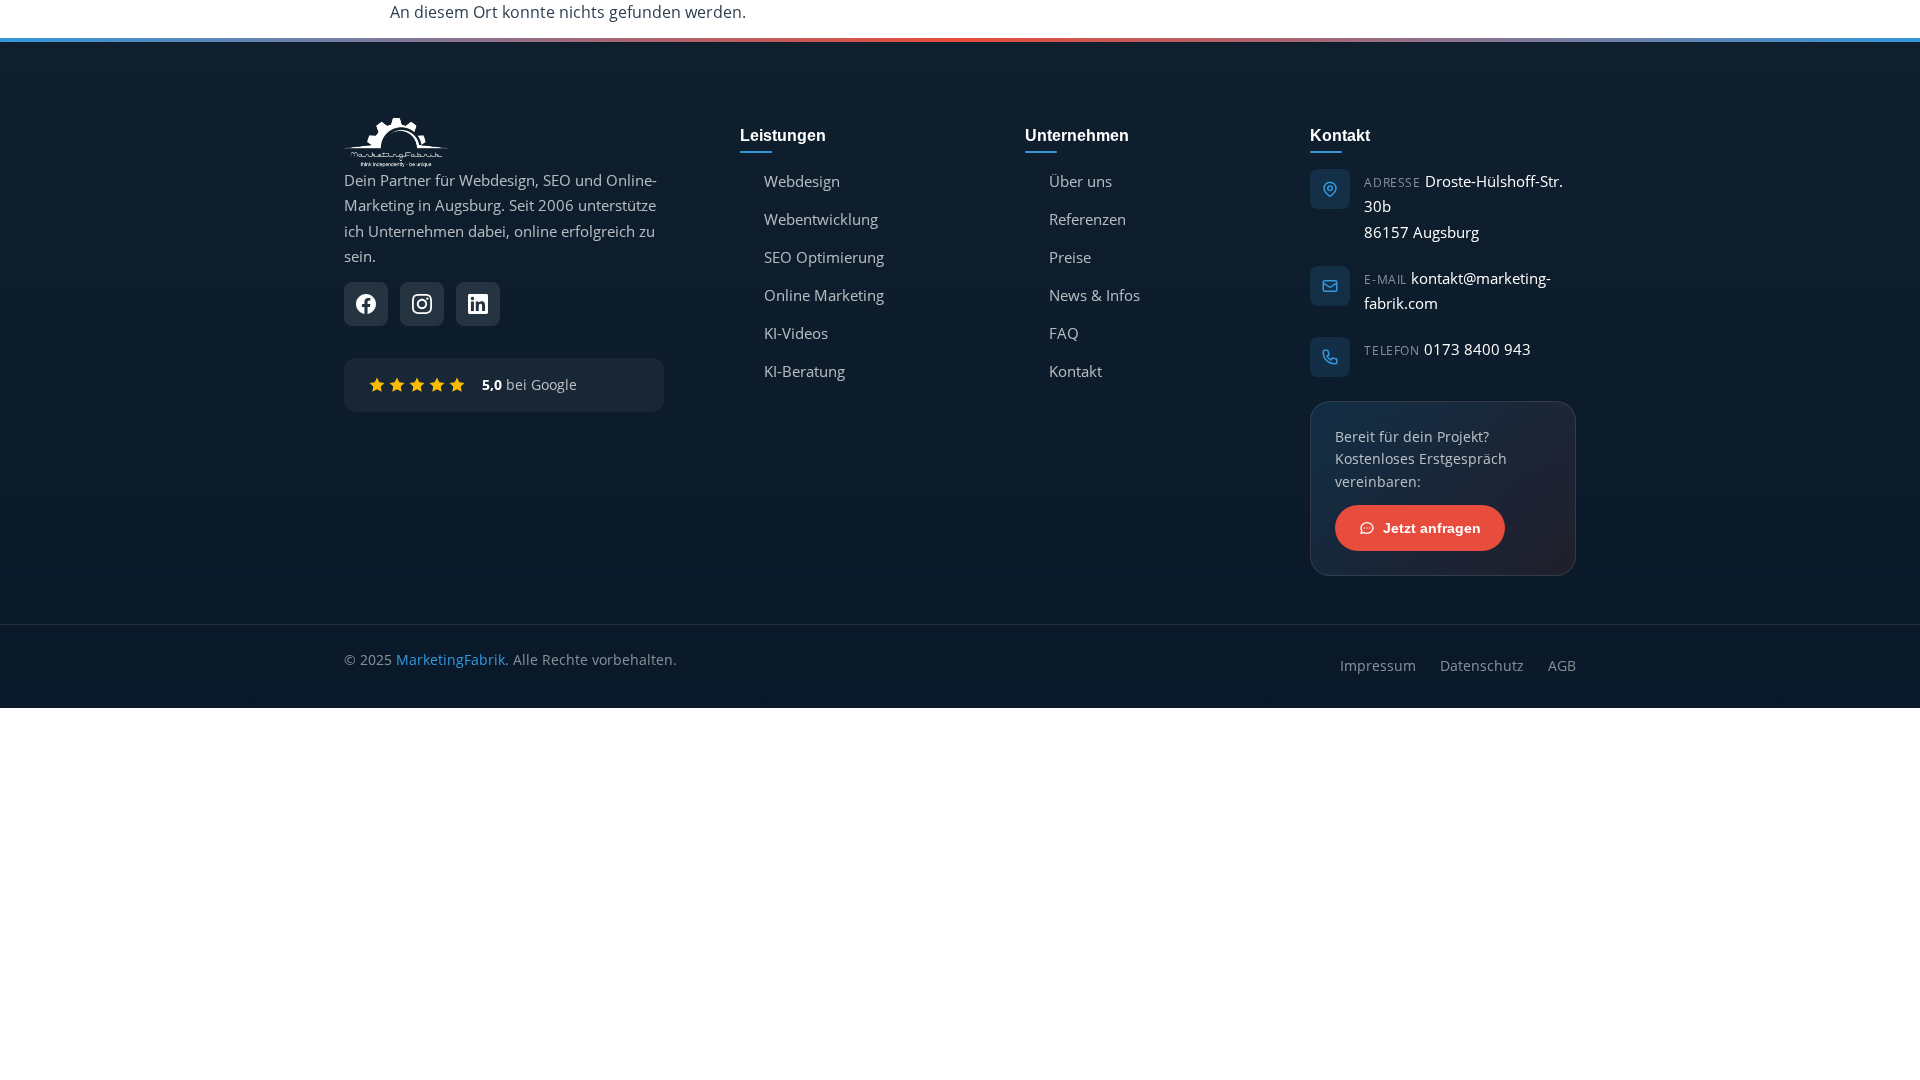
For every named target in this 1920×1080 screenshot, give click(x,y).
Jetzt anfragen (1432, 528)
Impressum (1378, 665)
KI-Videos (796, 333)
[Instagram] (422, 304)
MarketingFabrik (450, 659)
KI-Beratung (804, 371)
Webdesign (802, 181)
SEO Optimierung (824, 257)
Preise (1070, 257)
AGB (1562, 665)
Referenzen (1087, 219)
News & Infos (1094, 295)
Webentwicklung (821, 219)
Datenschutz (1482, 665)
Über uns (1080, 181)
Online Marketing (824, 295)
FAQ (1064, 333)
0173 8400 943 (1477, 349)
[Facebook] (366, 304)
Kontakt (1075, 371)
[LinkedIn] (478, 304)
